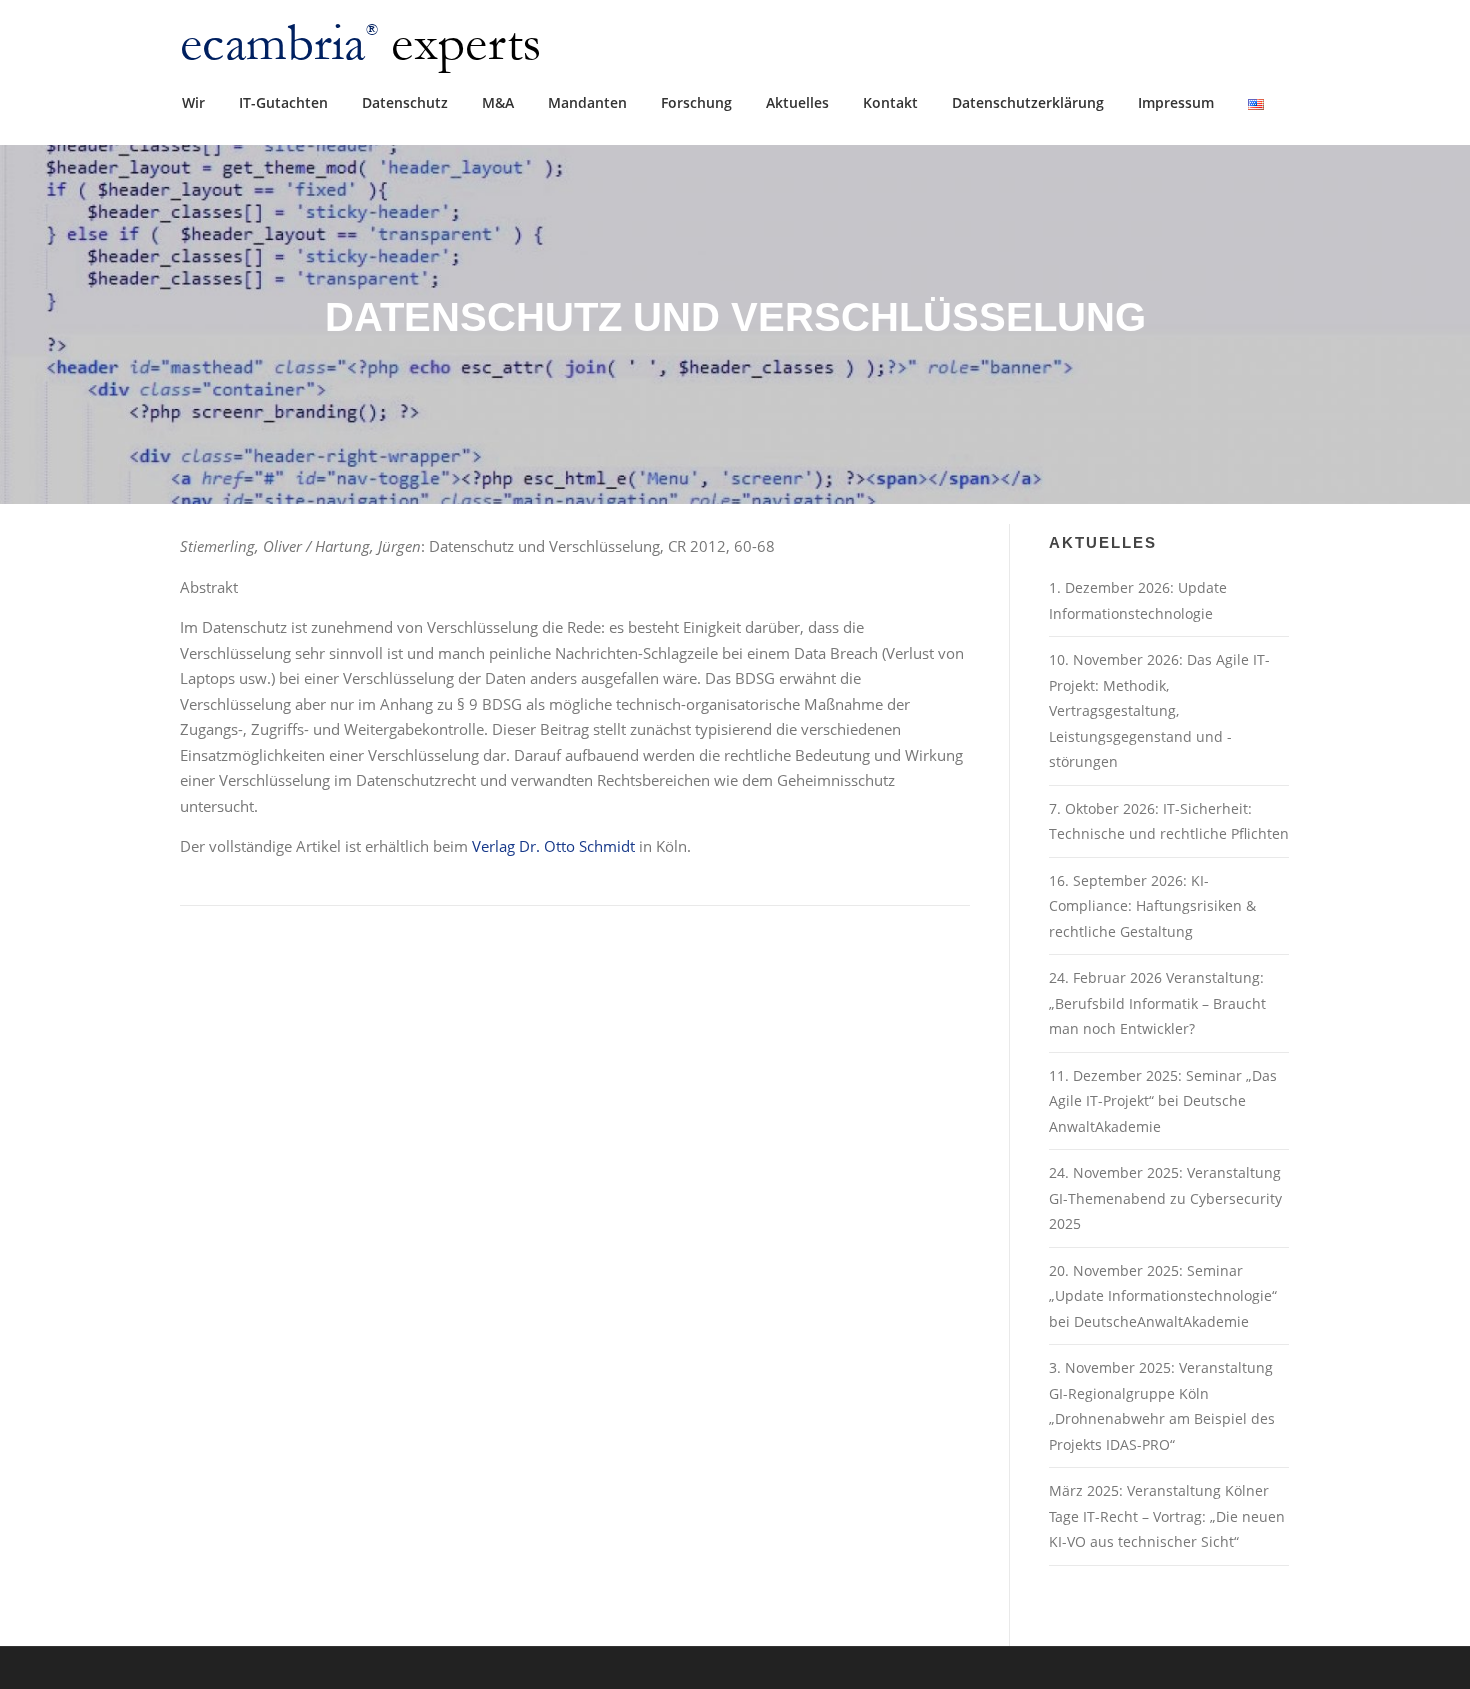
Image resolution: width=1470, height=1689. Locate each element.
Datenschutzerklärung (1028, 102)
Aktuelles (797, 102)
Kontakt (890, 102)
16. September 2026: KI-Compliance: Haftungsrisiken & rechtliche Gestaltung (1152, 906)
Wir (193, 102)
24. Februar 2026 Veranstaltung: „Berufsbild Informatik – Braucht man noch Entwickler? (1157, 1003)
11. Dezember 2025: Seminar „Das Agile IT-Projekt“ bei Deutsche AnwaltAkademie (1163, 1101)
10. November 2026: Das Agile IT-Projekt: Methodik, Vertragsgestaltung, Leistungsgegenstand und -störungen (1159, 710)
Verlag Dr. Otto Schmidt (553, 846)
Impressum (1176, 102)
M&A (498, 102)
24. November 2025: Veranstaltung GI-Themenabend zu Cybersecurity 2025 (1165, 1198)
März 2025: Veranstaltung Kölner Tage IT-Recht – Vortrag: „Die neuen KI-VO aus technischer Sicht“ (1167, 1516)
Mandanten (587, 102)
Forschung (696, 102)
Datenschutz (405, 102)
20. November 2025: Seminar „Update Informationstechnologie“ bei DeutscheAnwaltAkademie (1163, 1296)
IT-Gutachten (283, 102)
